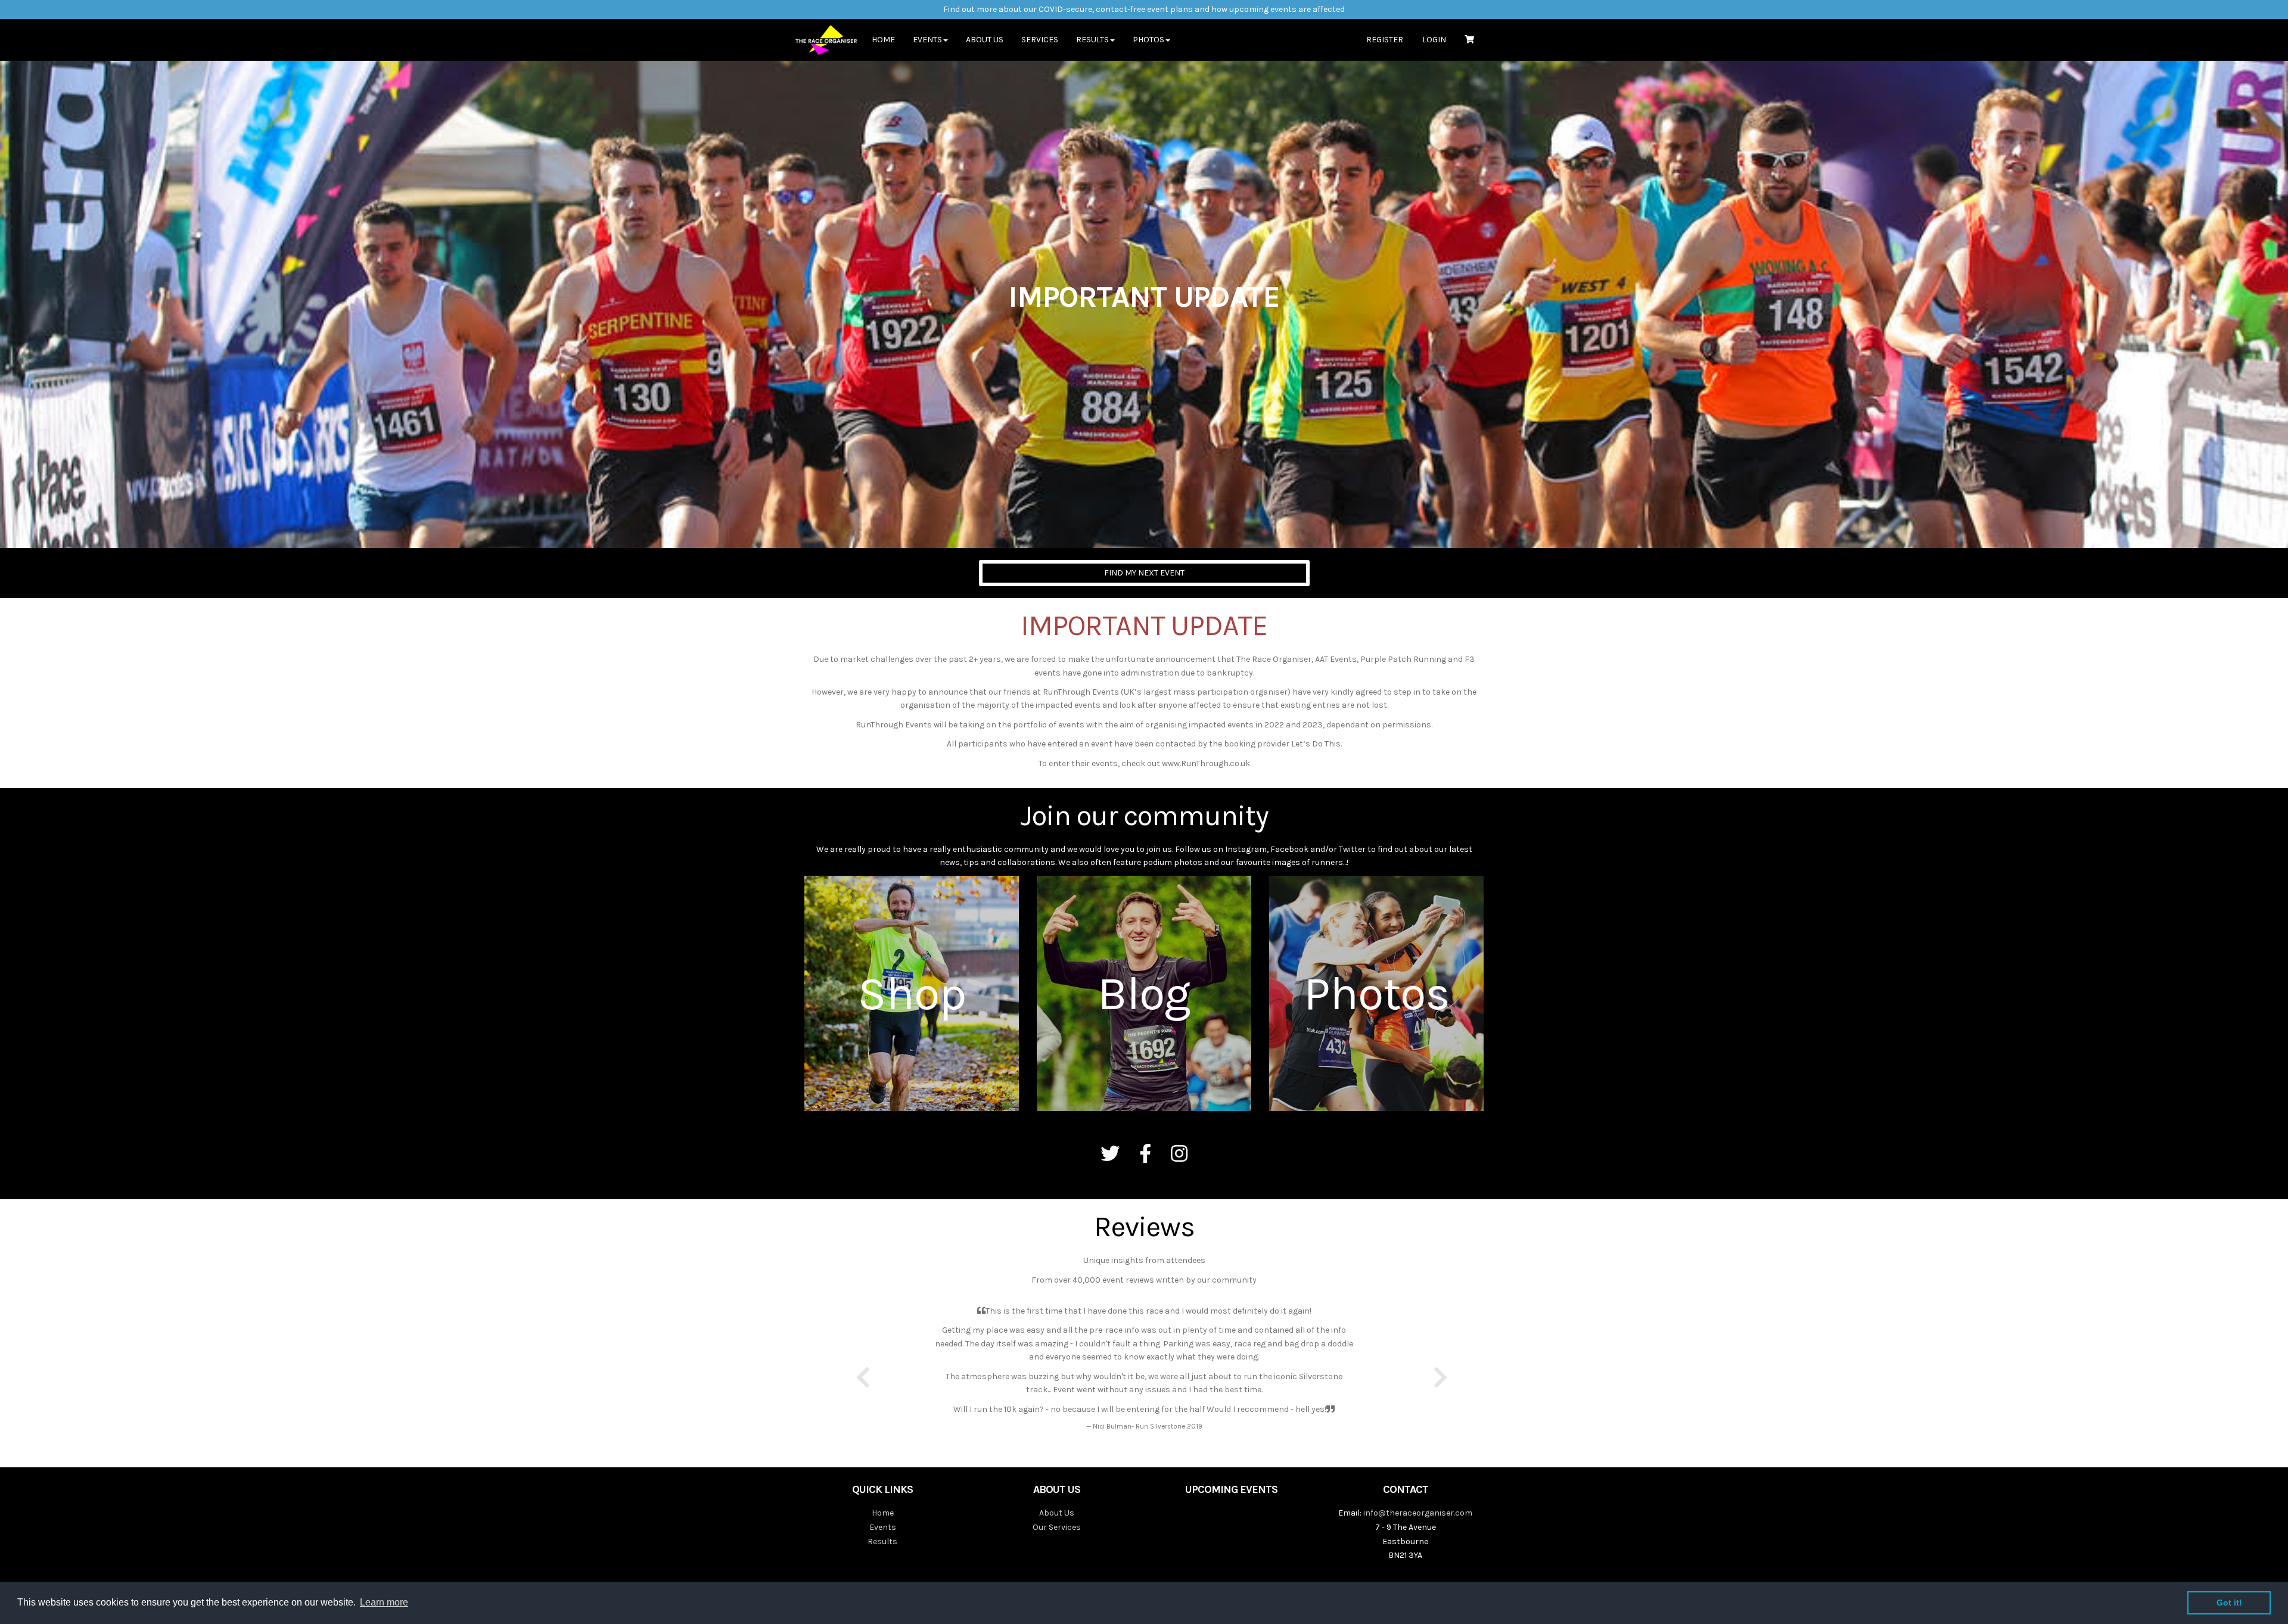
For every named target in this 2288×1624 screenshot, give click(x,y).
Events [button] (927, 40)
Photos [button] (1148, 40)
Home (883, 40)
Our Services (1057, 1527)
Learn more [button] (384, 1602)
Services (1040, 40)
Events (883, 1527)
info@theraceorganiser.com (1418, 1513)
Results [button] (1092, 40)
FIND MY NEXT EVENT (1144, 573)
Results (882, 1541)
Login (1434, 40)
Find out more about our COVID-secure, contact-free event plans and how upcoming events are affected (1144, 9)
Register (1385, 40)
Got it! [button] (2229, 1603)
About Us (985, 40)
